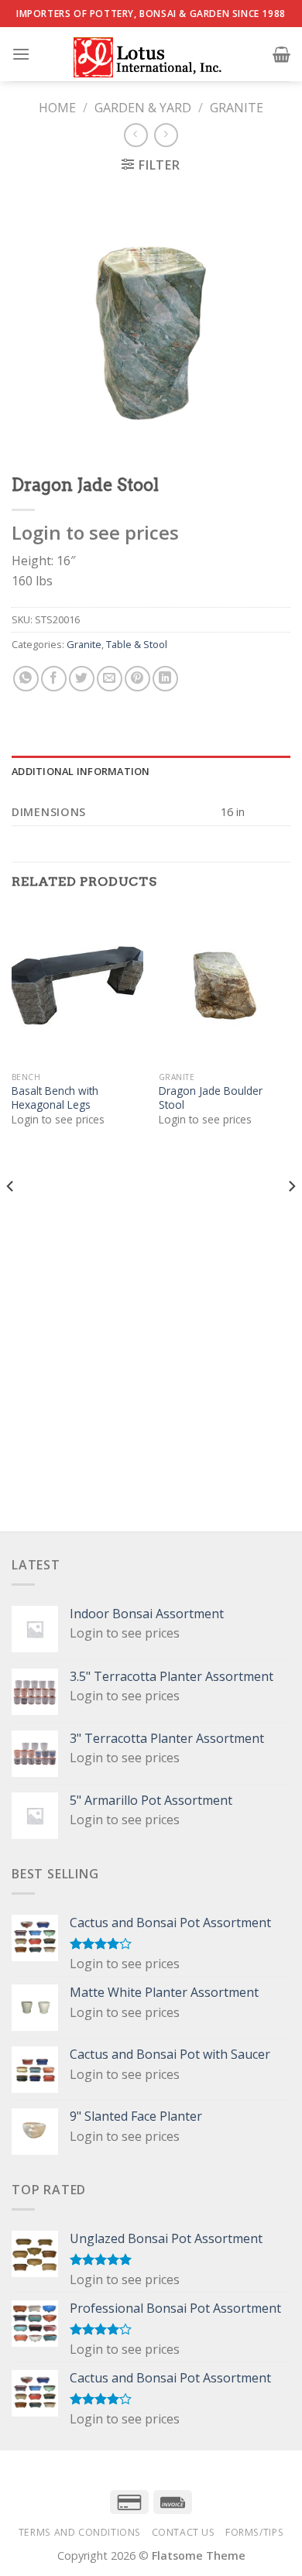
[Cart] (281, 54)
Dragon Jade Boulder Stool (211, 1098)
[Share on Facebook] (54, 679)
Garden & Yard (143, 108)
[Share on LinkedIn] (165, 679)
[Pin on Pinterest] (137, 679)
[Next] (291, 1218)
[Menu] (21, 54)
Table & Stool (137, 644)
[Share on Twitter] (82, 679)
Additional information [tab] (81, 771)
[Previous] (11, 1218)
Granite (237, 108)
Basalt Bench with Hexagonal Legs (55, 1098)
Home (57, 108)
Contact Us (184, 2532)
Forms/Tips (254, 2532)
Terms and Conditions (80, 2532)
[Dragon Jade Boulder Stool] (225, 986)
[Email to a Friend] (110, 679)
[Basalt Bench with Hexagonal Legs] (77, 986)
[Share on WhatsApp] (26, 679)
